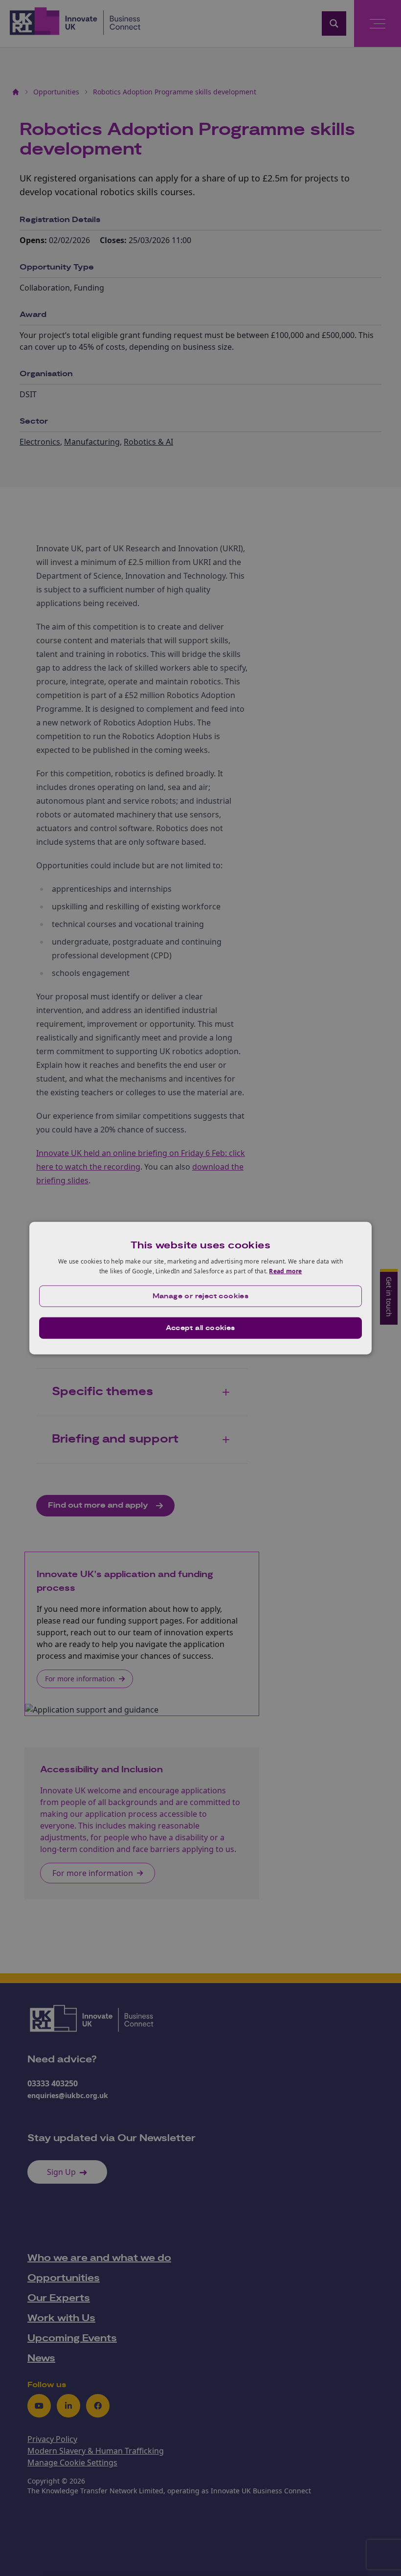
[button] (200, 1296)
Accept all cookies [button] (200, 1328)
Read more (285, 1271)
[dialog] (200, 1288)
